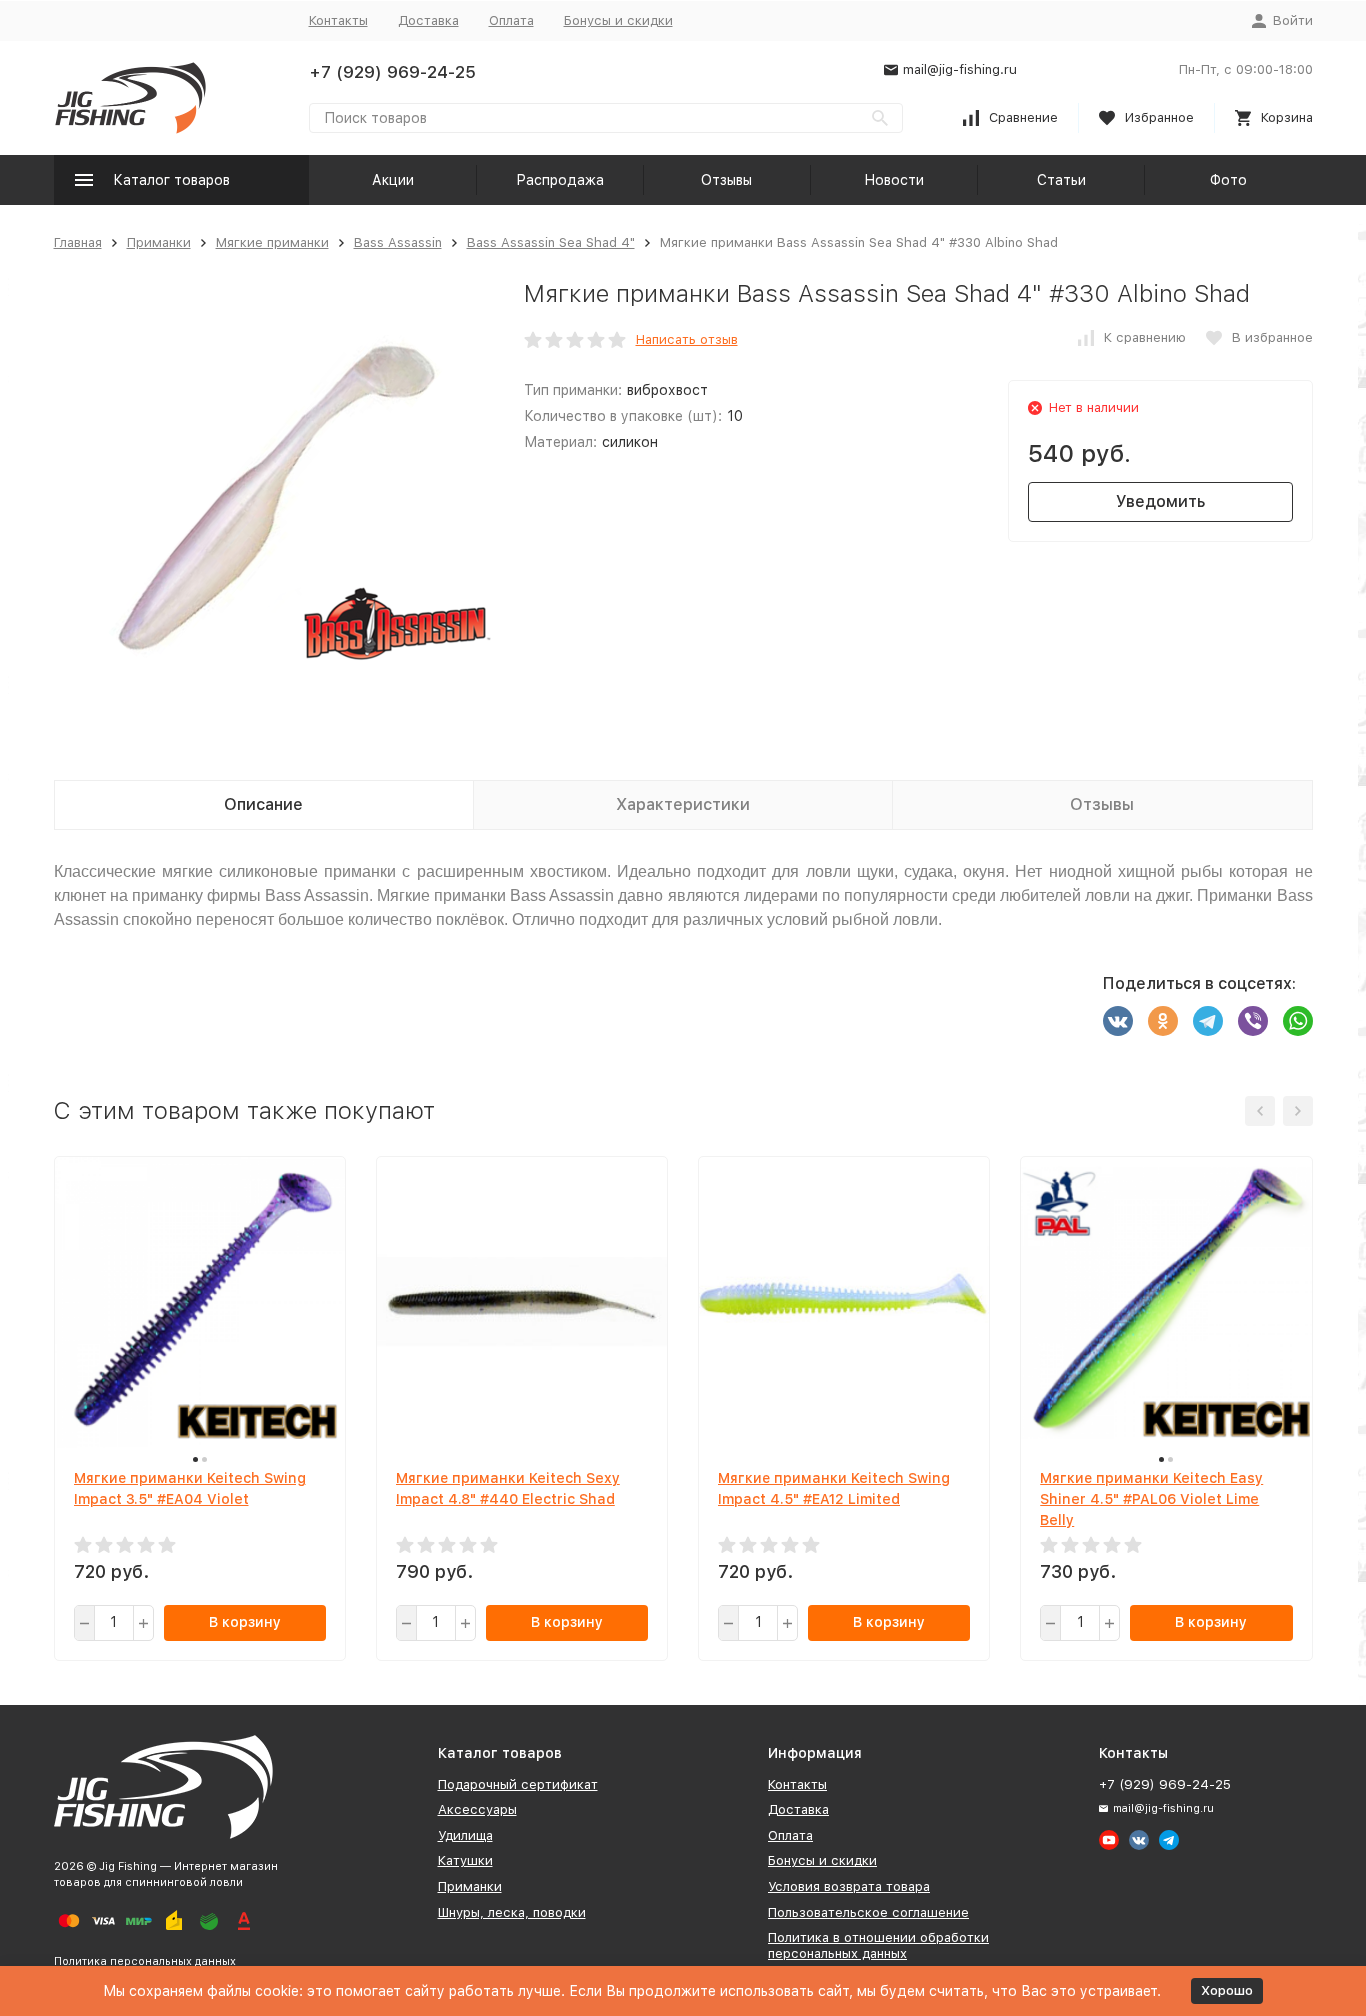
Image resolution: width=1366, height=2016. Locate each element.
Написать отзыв (687, 339)
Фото (1228, 180)
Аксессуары (477, 1809)
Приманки (159, 242)
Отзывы (726, 180)
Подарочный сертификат (518, 1784)
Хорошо (1227, 1990)
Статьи (1061, 180)
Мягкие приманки (272, 242)
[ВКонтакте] (1118, 1021)
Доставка (428, 20)
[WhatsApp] (1298, 1021)
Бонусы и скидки (618, 20)
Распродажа (560, 180)
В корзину (245, 1622)
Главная (78, 242)
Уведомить (1160, 501)
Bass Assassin (398, 242)
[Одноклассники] (1163, 1021)
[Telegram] (1208, 1021)
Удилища (465, 1835)
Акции (393, 180)
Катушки (465, 1860)
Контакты (338, 20)
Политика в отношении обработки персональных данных (878, 1945)
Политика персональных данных (145, 1961)
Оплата (511, 20)
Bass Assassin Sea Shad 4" (551, 242)
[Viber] (1253, 1021)
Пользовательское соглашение (868, 1912)
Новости (894, 180)
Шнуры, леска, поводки (512, 1912)
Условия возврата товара (849, 1886)
